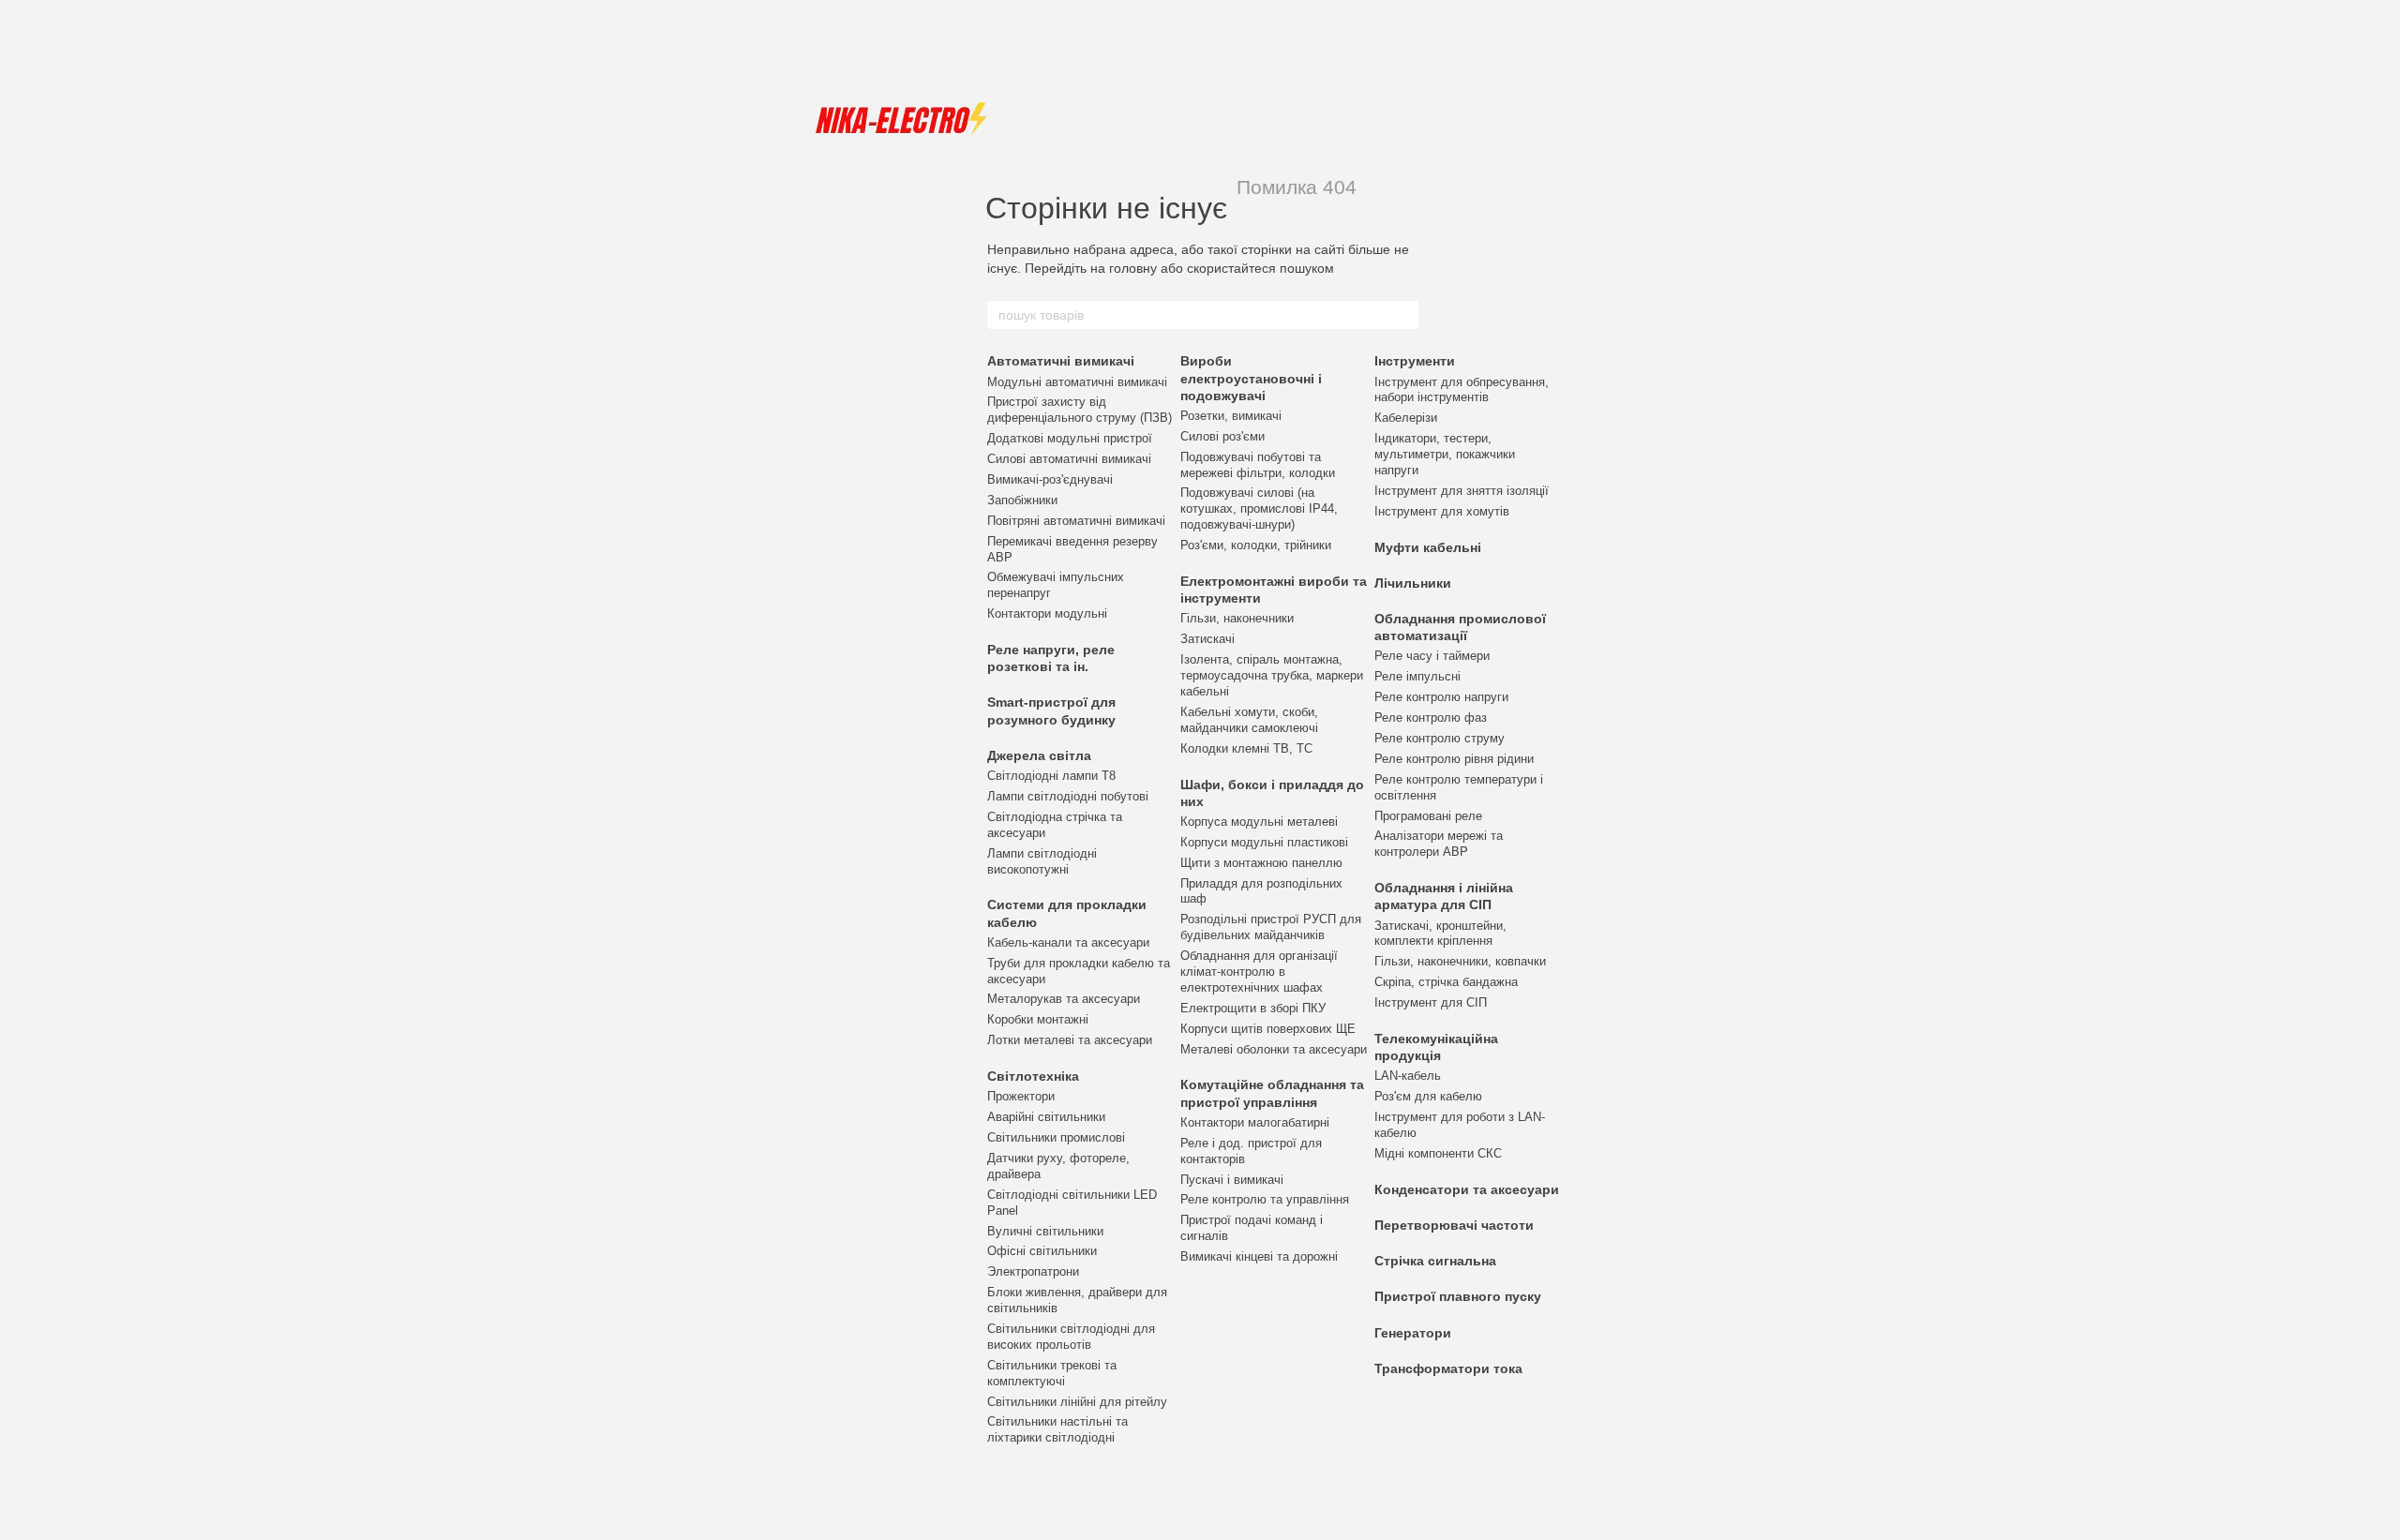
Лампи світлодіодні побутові (1068, 796)
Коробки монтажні (1038, 1019)
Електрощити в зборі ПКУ (1253, 1008)
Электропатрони (1033, 1271)
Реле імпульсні (1417, 676)
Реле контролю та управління (1265, 1199)
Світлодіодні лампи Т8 (1051, 776)
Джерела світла (1039, 755)
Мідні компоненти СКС (1438, 1153)
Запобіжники (1022, 500)
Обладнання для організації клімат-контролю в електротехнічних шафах (1259, 972)
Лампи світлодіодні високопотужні (1042, 861)
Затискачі (1207, 639)
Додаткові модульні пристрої (1070, 438)
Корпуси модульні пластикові (1264, 842)
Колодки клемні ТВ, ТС (1246, 748)
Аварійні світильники (1046, 1117)
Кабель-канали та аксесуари (1068, 942)
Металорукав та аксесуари (1064, 999)
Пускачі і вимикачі (1232, 1180)
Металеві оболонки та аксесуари (1274, 1049)
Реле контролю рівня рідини (1454, 759)
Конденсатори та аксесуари (1467, 1189)
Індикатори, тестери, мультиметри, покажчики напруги (1445, 454)
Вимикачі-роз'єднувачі (1050, 479)
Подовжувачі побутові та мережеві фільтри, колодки (1258, 465)
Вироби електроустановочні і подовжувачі (1251, 378)
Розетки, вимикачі (1231, 416)
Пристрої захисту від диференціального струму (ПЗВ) (1080, 410)
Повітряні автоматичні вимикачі (1076, 521)
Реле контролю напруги (1441, 697)
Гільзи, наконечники (1237, 618)
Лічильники (1413, 583)
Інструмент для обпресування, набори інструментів (1462, 390)
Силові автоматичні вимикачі (1069, 459)
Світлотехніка (1033, 1076)
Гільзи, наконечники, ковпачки (1460, 961)
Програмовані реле (1428, 816)
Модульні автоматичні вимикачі (1077, 382)
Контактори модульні (1047, 613)
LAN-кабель (1408, 1076)
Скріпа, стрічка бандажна (1446, 982)
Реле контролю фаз (1431, 718)
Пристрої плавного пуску (1458, 1296)
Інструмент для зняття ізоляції (1462, 491)
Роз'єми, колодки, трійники (1256, 545)
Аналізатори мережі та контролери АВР (1439, 844)
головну (1133, 268)
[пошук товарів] (1403, 315)
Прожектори (1021, 1096)
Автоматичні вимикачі (1061, 361)
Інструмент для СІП (1431, 1002)
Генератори (1413, 1333)
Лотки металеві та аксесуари (1070, 1040)
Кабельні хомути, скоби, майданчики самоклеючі (1249, 720)
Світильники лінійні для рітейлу (1077, 1402)
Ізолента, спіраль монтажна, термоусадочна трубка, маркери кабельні (1272, 675)
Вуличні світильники (1045, 1231)
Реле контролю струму (1440, 738)
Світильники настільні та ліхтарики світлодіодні (1057, 1429)
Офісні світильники (1042, 1251)
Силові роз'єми (1222, 436)
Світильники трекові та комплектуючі (1052, 1373)
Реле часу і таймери (1432, 656)
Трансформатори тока (1448, 1368)
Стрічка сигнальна (1435, 1261)
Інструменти (1415, 361)
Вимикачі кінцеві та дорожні (1259, 1256)
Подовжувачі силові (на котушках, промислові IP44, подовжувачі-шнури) (1259, 508)
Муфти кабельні (1428, 547)
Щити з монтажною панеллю (1261, 863)
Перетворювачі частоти (1454, 1225)
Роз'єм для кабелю (1428, 1096)
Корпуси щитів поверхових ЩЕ (1268, 1029)
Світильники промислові (1056, 1137)
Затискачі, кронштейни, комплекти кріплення (1440, 934)
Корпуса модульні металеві (1259, 822)
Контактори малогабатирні (1255, 1122)
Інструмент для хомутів (1442, 511)
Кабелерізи (1406, 418)
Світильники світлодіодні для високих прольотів (1071, 1337)
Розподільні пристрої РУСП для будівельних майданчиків (1271, 927)
